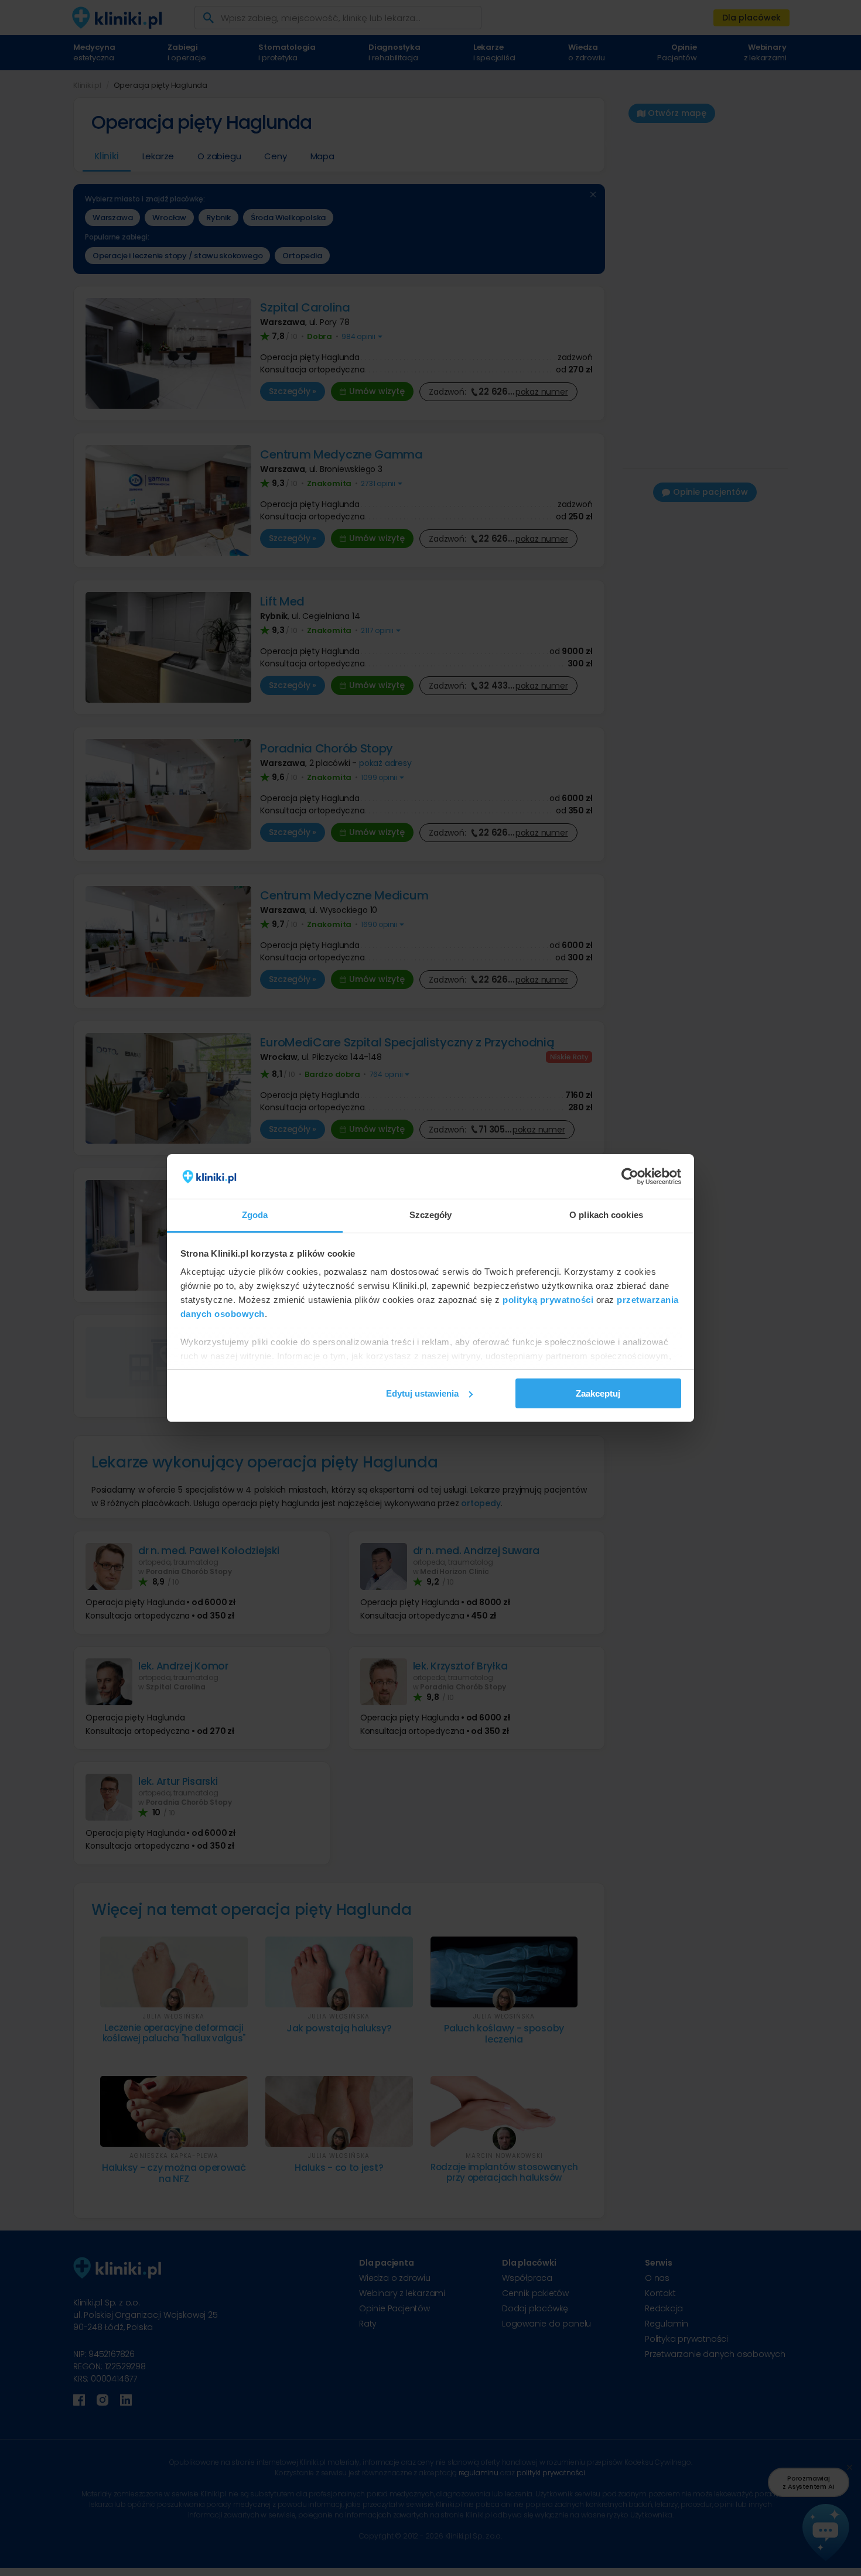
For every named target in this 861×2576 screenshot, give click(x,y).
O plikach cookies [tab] (606, 1215)
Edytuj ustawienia (422, 1393)
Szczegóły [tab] (431, 1215)
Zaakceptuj (598, 1393)
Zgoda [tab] (255, 1215)
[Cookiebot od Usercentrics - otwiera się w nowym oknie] (630, 1176)
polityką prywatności (548, 1300)
